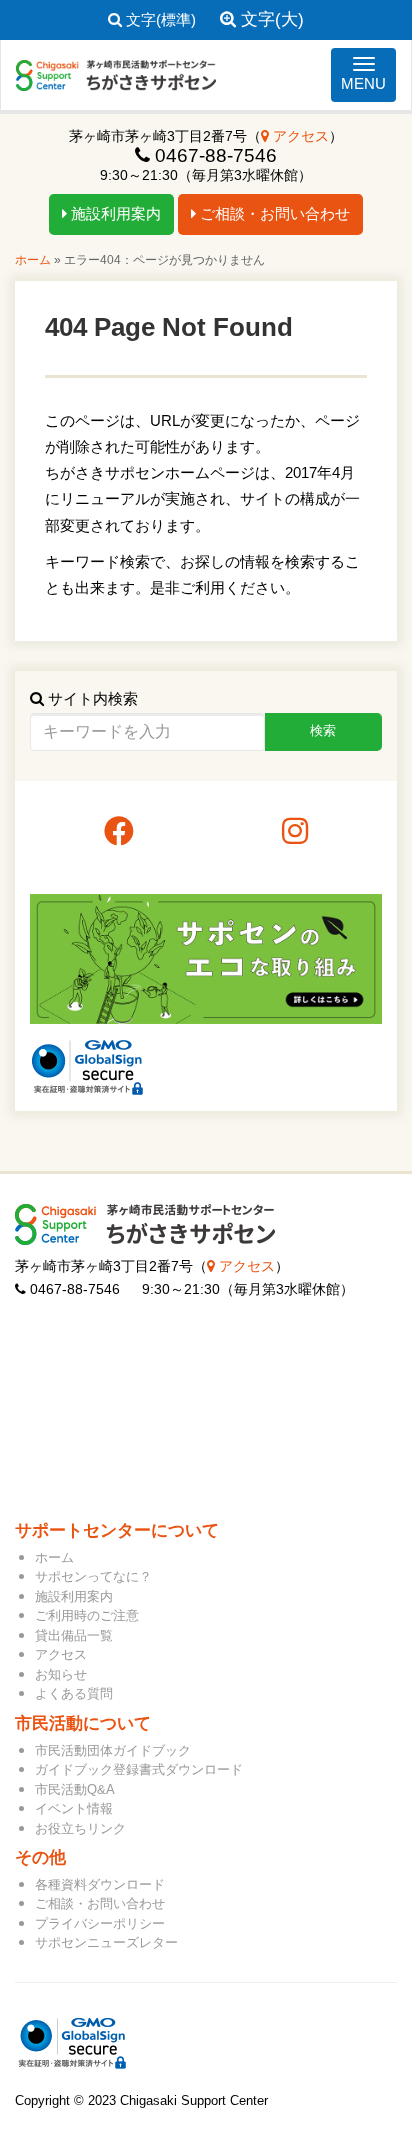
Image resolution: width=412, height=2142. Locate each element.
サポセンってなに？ (93, 1576)
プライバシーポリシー (100, 1923)
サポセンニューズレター (106, 1942)
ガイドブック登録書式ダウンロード (139, 1769)
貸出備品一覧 (74, 1635)
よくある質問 (74, 1693)
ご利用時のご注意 (87, 1615)
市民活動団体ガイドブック (113, 1750)
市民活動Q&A (75, 1789)
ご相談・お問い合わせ (273, 213)
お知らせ (61, 1674)
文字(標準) (159, 19)
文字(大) (270, 19)
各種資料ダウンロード (100, 1884)
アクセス (299, 136)
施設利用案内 (114, 213)
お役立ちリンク (80, 1828)
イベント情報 (74, 1808)
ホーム (33, 260)
